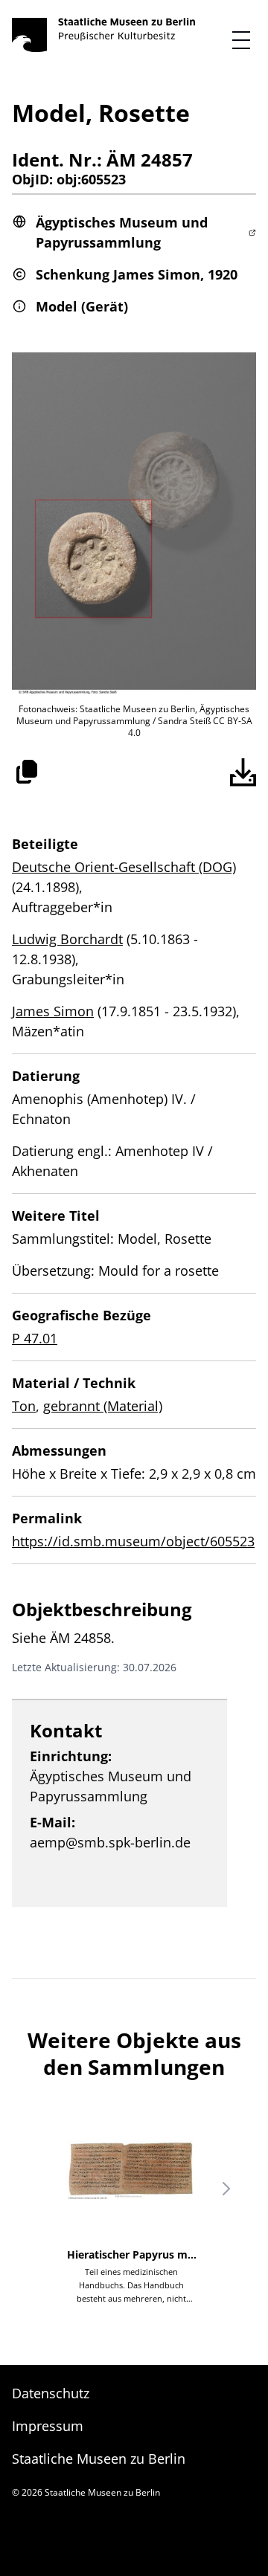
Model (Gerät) (82, 306)
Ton (24, 1406)
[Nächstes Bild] (226, 2189)
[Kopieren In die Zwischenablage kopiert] (27, 772)
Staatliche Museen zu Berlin (99, 2459)
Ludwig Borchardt (67, 939)
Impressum (48, 2426)
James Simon (53, 1011)
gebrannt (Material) (103, 1406)
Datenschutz (51, 2393)
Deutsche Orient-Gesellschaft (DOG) (124, 867)
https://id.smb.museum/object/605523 (133, 1541)
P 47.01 (35, 1338)
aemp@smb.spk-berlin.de (110, 1842)
